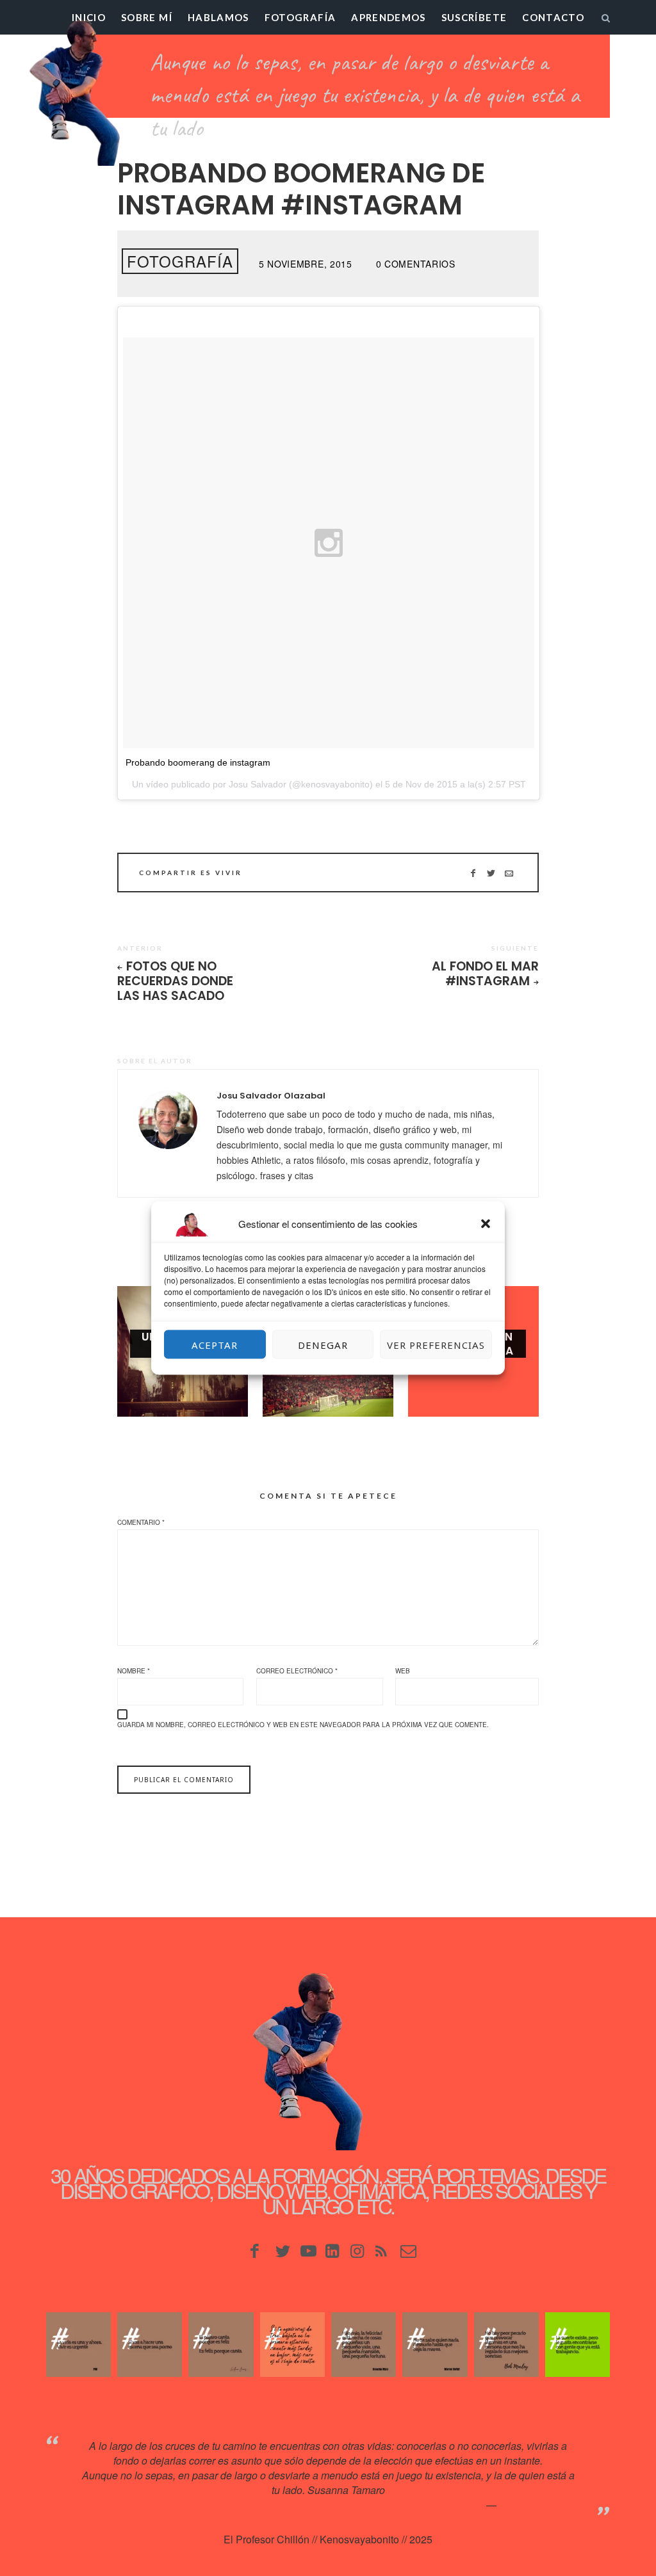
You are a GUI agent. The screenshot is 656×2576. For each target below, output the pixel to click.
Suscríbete (474, 17)
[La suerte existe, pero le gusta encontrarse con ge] (578, 2345)
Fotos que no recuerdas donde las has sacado (175, 981)
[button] (486, 1224)
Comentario (141, 1522)
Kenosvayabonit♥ (539, 2505)
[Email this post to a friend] (509, 873)
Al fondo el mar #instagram (485, 974)
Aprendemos (389, 17)
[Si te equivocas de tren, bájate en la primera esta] (292, 2345)
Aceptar (215, 1344)
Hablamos (218, 17)
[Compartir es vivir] (491, 873)
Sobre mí (147, 17)
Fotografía (300, 17)
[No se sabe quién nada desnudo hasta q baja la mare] (435, 2345)
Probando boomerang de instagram (198, 762)
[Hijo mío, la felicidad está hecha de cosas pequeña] (364, 2345)
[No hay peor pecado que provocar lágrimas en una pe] (506, 2345)
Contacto (553, 17)
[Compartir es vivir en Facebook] (473, 873)
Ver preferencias (436, 1344)
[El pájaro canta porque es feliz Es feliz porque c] (221, 2345)
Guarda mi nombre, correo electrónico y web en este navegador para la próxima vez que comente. (303, 1725)
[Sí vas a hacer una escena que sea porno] (150, 2345)
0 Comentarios (416, 264)
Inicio (89, 17)
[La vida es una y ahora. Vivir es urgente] (78, 2345)
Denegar (323, 1344)
